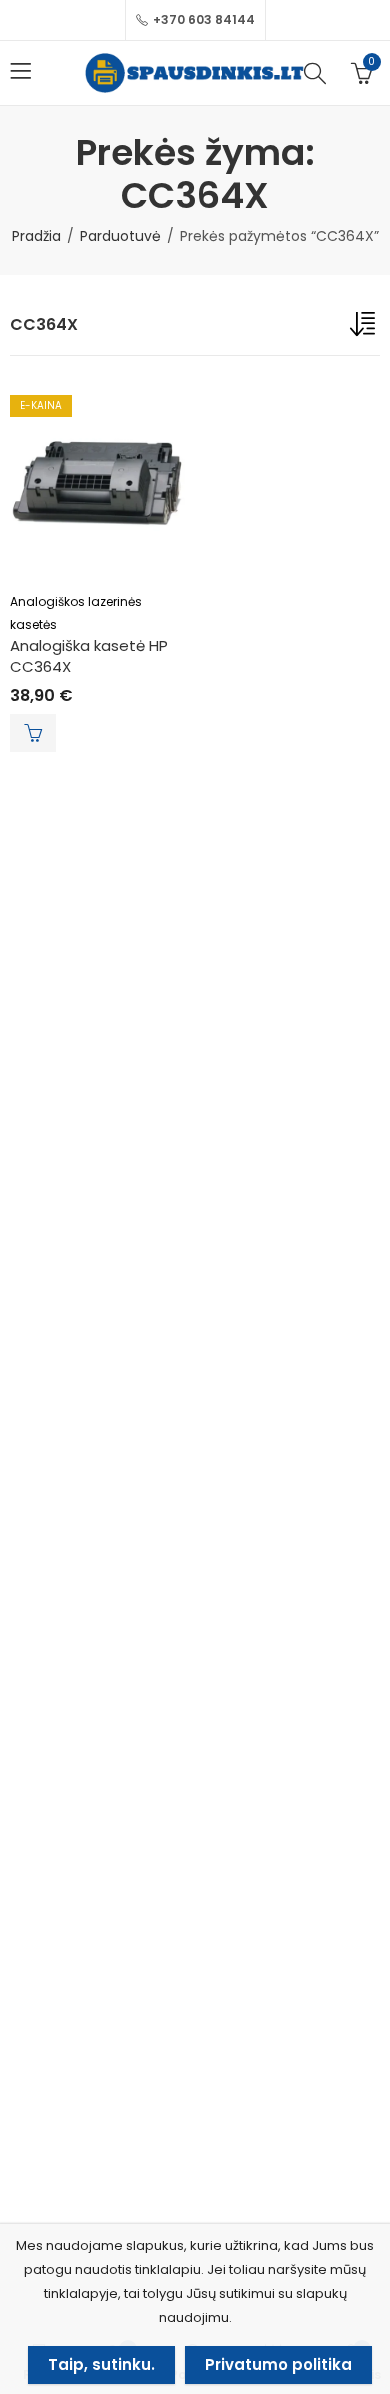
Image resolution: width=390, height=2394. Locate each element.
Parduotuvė (120, 236)
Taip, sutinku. (101, 2364)
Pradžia (36, 236)
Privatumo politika (278, 2364)
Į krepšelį (33, 733)
